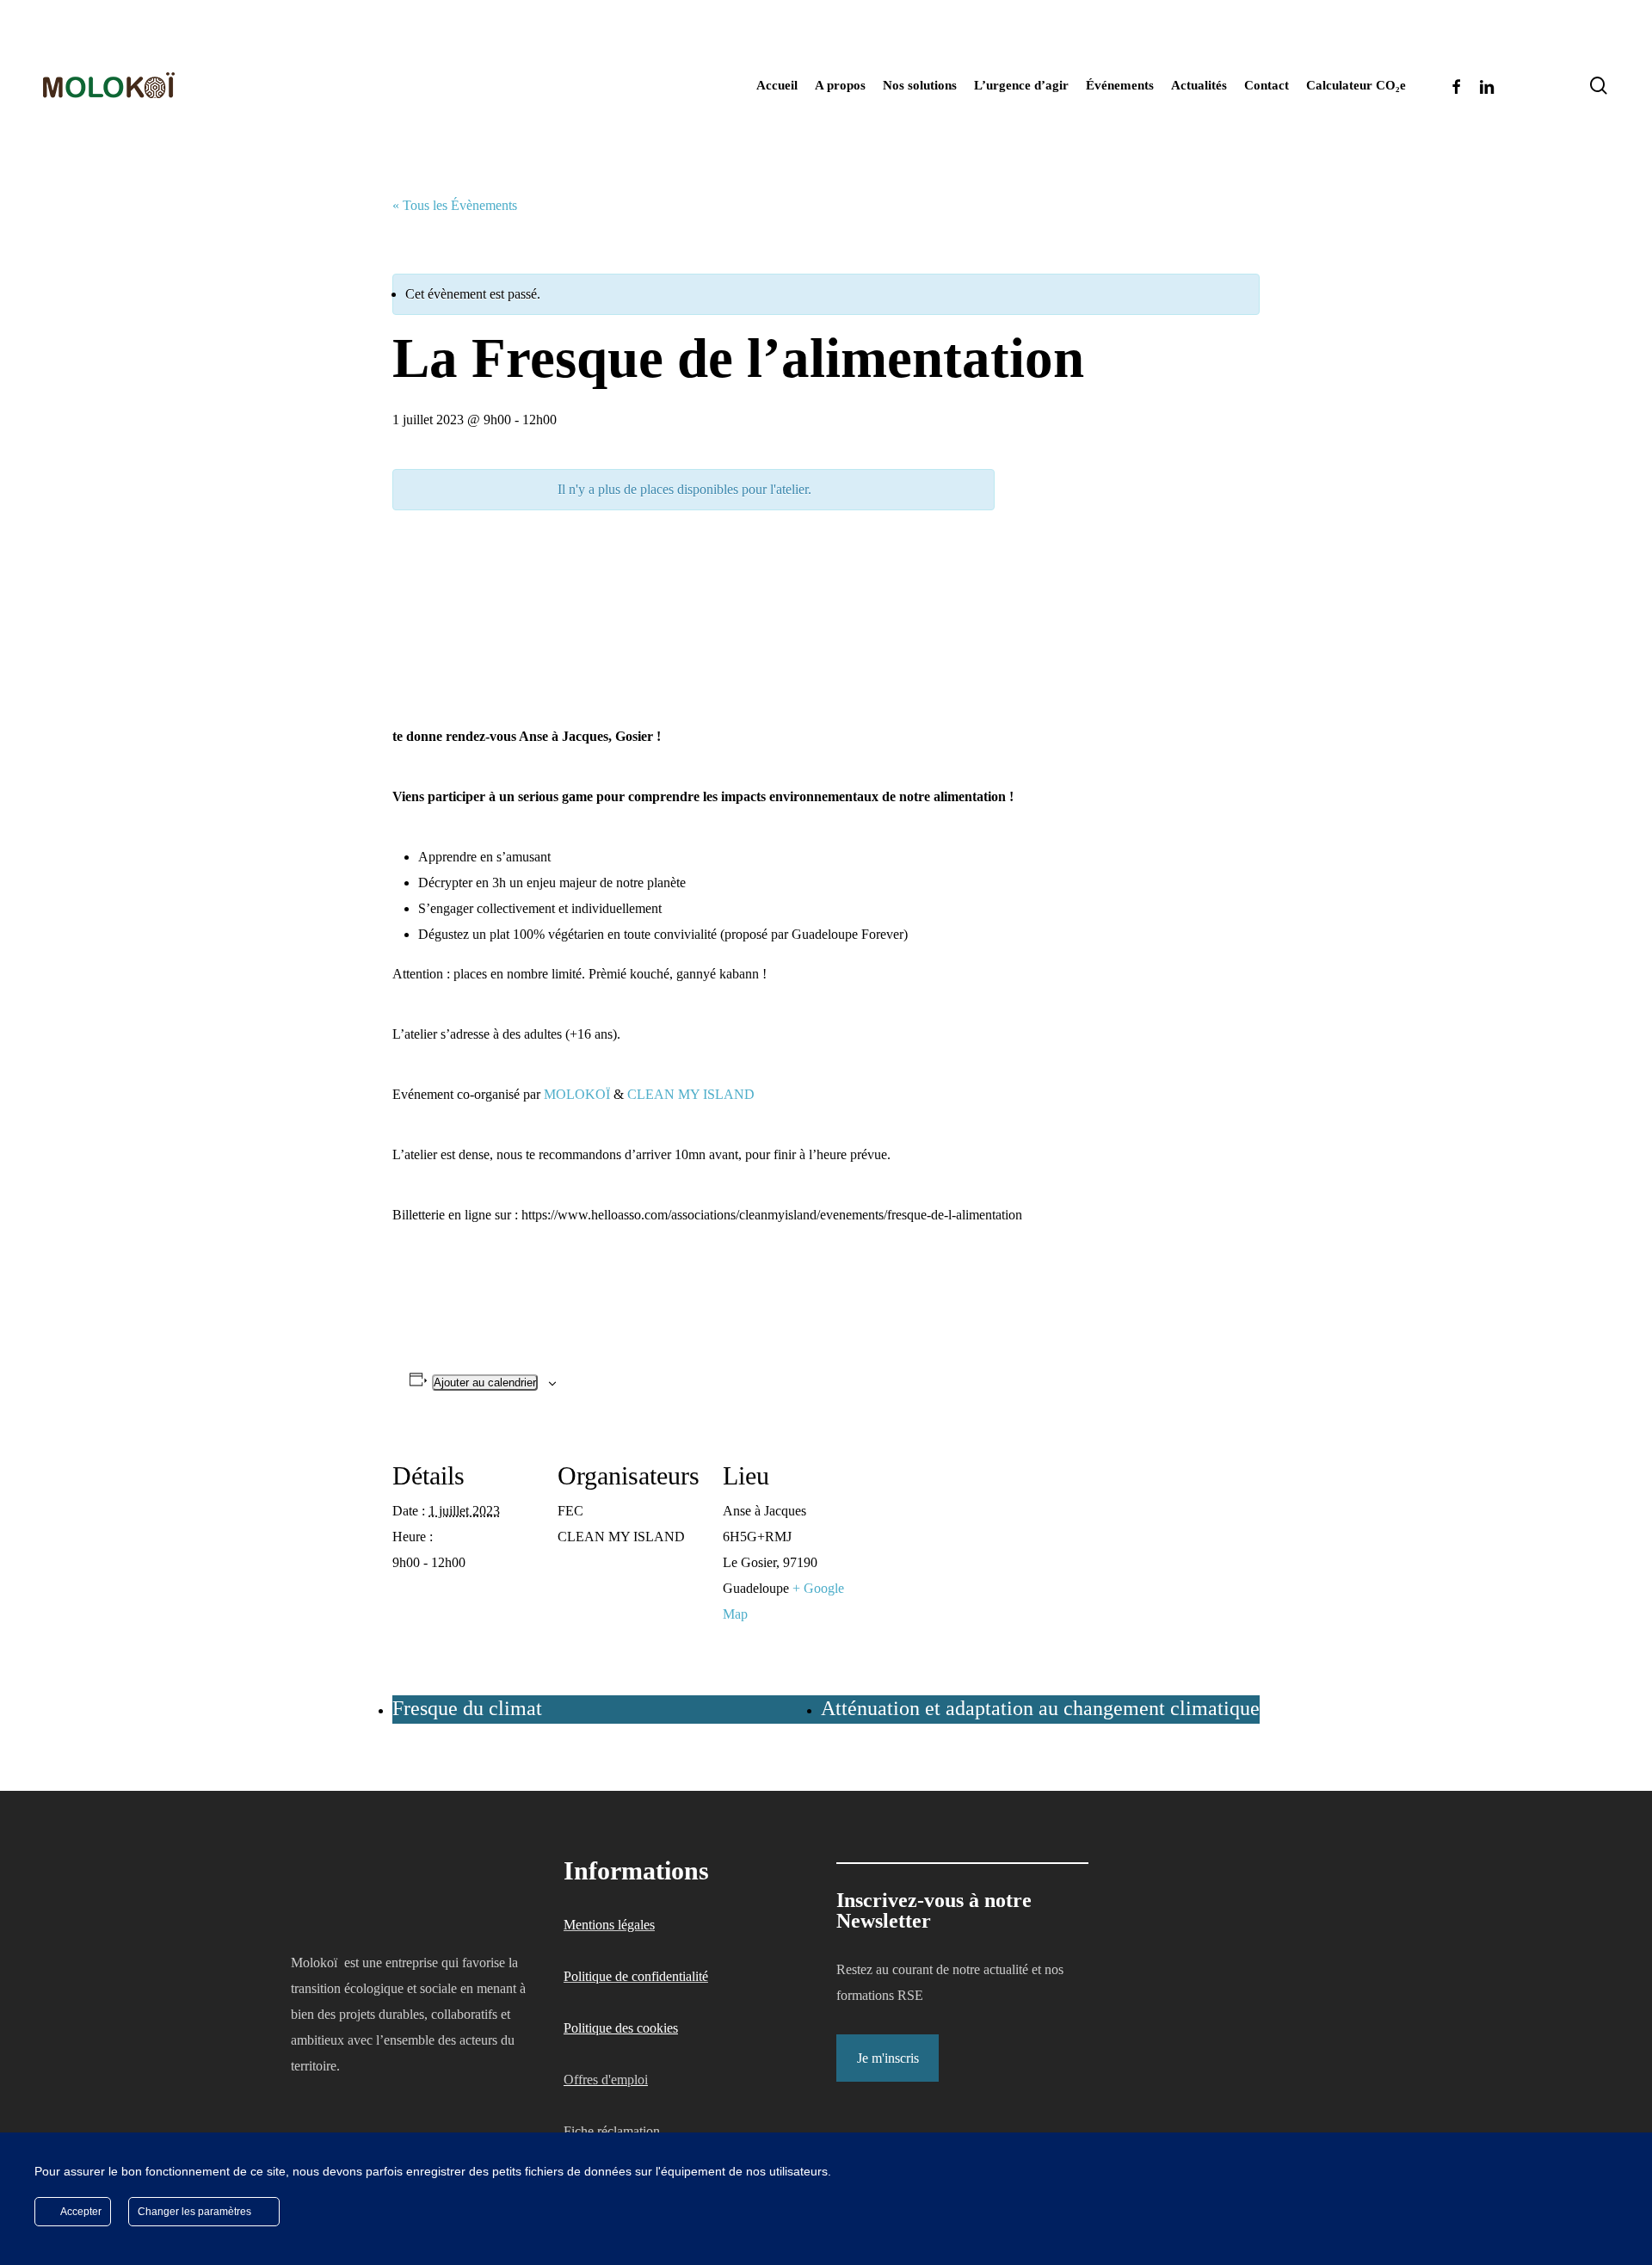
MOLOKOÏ (577, 1094)
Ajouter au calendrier (485, 1382)
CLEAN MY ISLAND (691, 1094)
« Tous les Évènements (455, 205)
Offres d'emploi (606, 2080)
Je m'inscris (888, 2058)
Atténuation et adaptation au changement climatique (1040, 1708)
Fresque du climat (467, 1708)
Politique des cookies (621, 2028)
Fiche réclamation (612, 2131)
